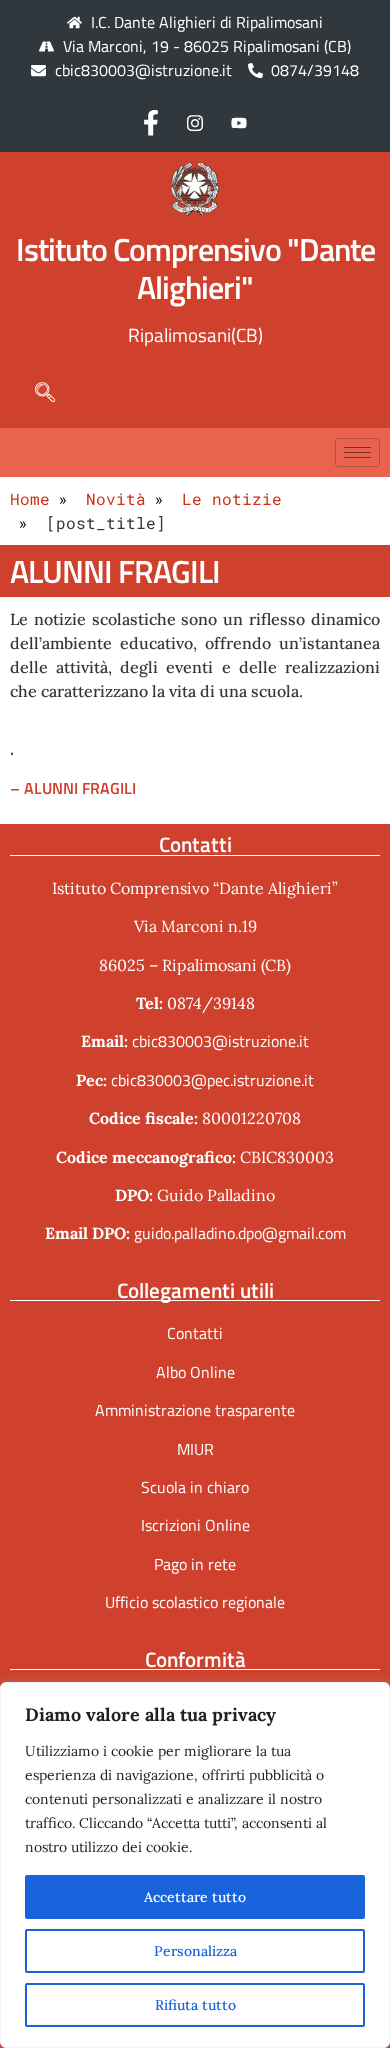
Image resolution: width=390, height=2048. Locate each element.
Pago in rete (195, 1564)
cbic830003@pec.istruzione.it (212, 1080)
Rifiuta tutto (195, 2005)
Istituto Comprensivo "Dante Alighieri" (195, 268)
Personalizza (195, 1951)
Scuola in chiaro (195, 1487)
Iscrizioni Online (195, 1525)
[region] (195, 1865)
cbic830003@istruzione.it (143, 70)
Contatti (195, 1333)
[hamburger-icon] (357, 452)
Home (30, 498)
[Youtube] (239, 122)
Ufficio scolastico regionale (195, 1602)
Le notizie (232, 498)
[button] (35, 392)
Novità (116, 498)
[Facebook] (151, 122)
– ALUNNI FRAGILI (73, 788)
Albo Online (195, 1372)
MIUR (195, 1449)
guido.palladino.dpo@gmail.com (240, 1233)
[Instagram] (195, 122)
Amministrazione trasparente (195, 1410)
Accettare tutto (195, 1897)
